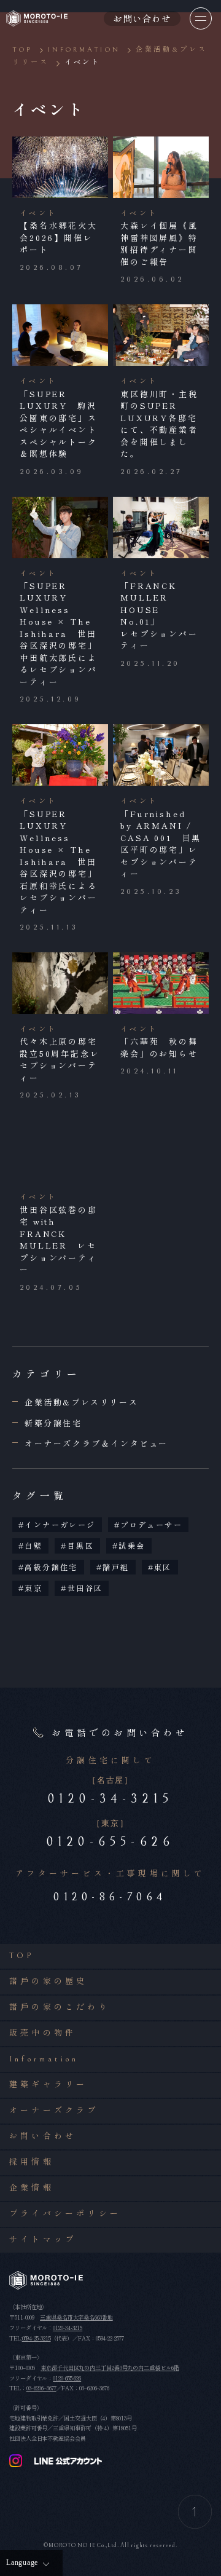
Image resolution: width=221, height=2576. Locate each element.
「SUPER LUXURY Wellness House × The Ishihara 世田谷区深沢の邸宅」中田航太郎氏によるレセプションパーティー (59, 634)
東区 (163, 1567)
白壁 (33, 1545)
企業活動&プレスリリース (81, 1402)
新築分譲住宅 (53, 1423)
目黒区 (81, 1545)
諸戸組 (116, 1567)
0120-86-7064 (110, 1897)
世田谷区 (85, 1588)
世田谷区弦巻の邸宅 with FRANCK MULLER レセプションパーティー (59, 1240)
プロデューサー (151, 1524)
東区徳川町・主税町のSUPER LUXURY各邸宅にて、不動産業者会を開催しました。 (159, 424)
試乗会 (132, 1545)
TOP (22, 1956)
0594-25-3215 (37, 2338)
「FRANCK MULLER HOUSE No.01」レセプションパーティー (159, 616)
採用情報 (32, 2163)
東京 (33, 1588)
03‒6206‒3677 (41, 2388)
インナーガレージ (60, 1524)
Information (44, 2059)
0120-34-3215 (68, 2328)
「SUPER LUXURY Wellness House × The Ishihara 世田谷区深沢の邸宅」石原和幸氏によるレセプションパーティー (59, 862)
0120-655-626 (67, 2378)
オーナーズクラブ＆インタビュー (96, 1443)
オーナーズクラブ (54, 2111)
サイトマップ (43, 2240)
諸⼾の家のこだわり (60, 2008)
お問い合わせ (43, 2137)
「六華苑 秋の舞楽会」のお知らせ (159, 1047)
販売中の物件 (43, 2033)
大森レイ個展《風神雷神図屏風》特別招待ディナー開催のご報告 (159, 243)
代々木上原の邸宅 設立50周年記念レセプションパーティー (64, 1059)
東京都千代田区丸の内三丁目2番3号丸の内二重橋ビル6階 (110, 2368)
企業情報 (32, 2188)
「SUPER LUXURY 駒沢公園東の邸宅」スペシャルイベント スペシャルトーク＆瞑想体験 (64, 424)
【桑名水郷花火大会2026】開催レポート (59, 237)
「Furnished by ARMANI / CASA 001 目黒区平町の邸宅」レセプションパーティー (161, 844)
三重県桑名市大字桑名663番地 (76, 2317)
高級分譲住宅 (51, 1567)
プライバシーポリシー (65, 2214)
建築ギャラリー (48, 2085)
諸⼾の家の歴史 (48, 1982)
